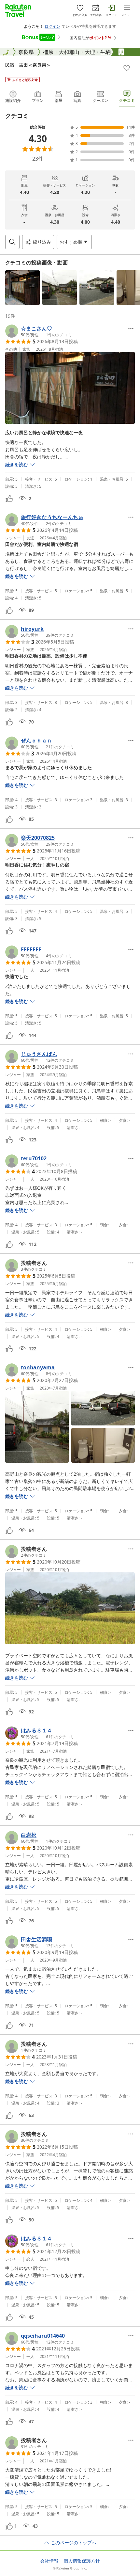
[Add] (127, 68)
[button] (22, 288)
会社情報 (49, 2561)
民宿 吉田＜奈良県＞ (28, 65)
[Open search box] (12, 242)
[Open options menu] (131, 328)
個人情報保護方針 (82, 2561)
